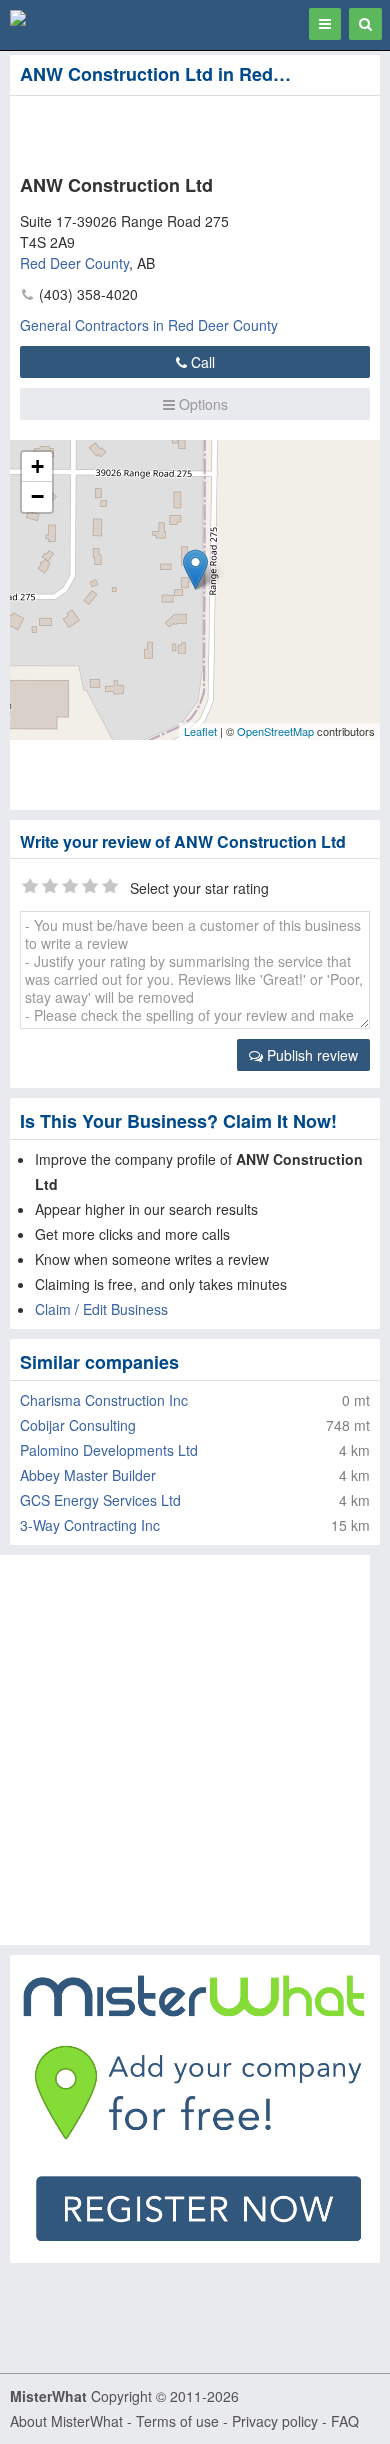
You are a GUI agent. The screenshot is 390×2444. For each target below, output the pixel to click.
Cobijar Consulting (78, 1425)
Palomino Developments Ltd (109, 1450)
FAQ (345, 2421)
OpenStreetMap (275, 731)
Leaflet (200, 731)
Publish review (310, 1055)
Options (201, 404)
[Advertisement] (160, 131)
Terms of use (177, 2421)
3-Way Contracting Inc (90, 1525)
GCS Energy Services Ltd (100, 1500)
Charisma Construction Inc (104, 1400)
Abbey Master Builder (88, 1475)
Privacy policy (275, 2421)
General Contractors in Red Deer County (149, 325)
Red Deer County (74, 263)
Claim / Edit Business (101, 1309)
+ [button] (37, 466)
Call (201, 362)
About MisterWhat (66, 2421)
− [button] (37, 496)
